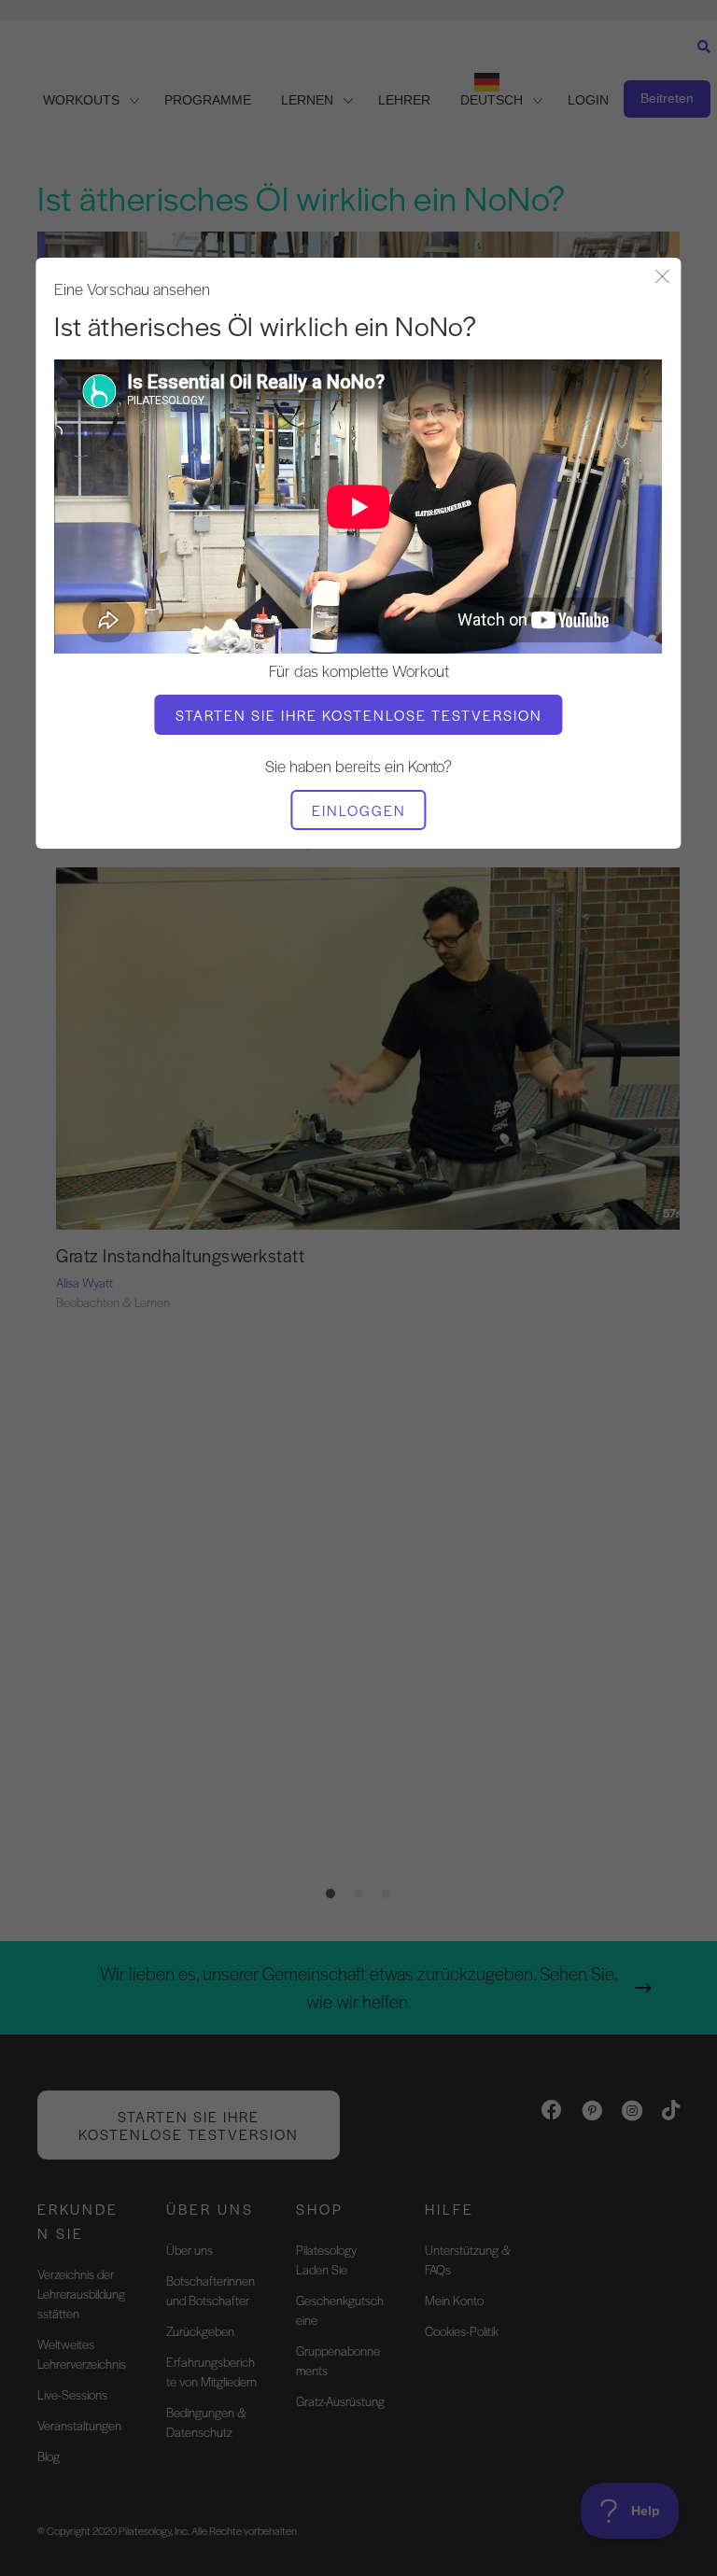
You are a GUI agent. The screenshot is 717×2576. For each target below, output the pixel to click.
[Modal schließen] (663, 278)
